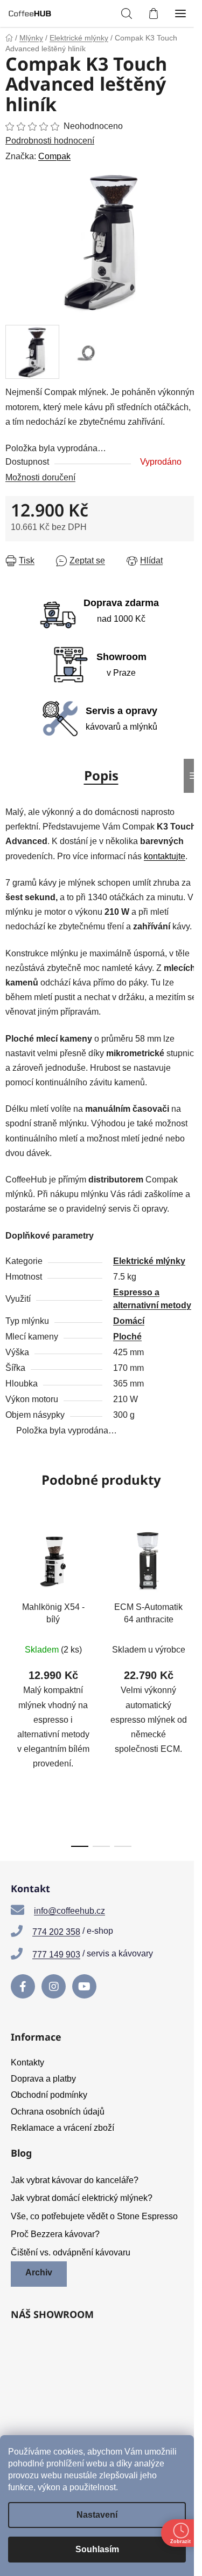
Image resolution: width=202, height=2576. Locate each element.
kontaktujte (165, 856)
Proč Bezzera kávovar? (55, 2234)
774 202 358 (56, 1932)
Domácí (129, 1321)
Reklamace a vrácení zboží (62, 2128)
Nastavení (97, 2515)
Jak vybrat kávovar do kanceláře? (75, 2180)
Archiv (39, 2272)
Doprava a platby (43, 2079)
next (191, 1598)
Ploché (127, 1337)
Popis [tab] (101, 775)
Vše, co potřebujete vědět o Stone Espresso (94, 2216)
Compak (54, 156)
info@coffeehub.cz (69, 1911)
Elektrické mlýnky (149, 1261)
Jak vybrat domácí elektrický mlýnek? (82, 2198)
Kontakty (27, 2062)
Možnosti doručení (40, 477)
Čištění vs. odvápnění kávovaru (71, 2252)
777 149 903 (56, 1955)
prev (11, 1598)
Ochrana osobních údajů (58, 2112)
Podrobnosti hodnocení (50, 141)
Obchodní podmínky (49, 2095)
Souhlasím (97, 2549)
